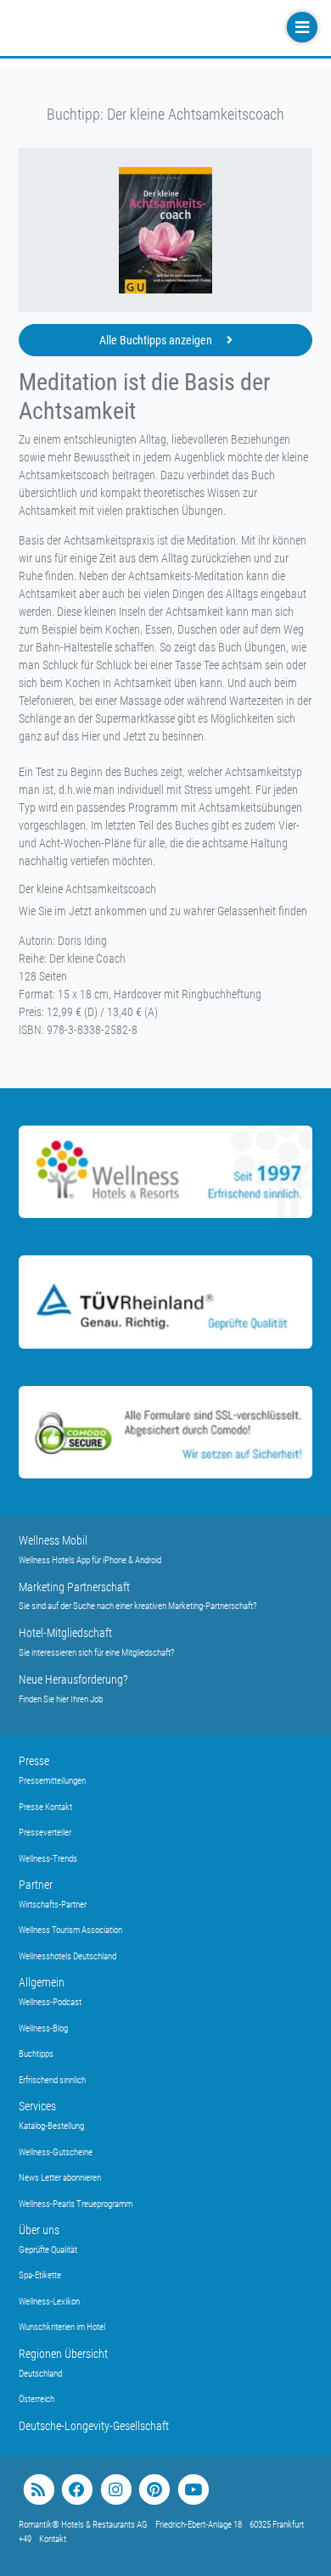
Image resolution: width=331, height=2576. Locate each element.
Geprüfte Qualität (48, 2250)
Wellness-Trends (48, 1859)
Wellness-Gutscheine (56, 2152)
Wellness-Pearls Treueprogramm (76, 2204)
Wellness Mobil (53, 1540)
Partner (36, 1885)
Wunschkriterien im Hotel (62, 2327)
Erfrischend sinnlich (52, 2080)
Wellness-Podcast (50, 2002)
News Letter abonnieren (60, 2178)
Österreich (36, 2399)
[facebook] (77, 2490)
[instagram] (116, 2490)
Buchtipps (36, 2054)
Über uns (39, 2230)
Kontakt (53, 2539)
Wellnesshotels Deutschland (67, 1956)
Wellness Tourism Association (70, 1930)
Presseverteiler (45, 1833)
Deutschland (40, 2374)
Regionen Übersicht (63, 2354)
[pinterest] (154, 2490)
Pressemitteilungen (52, 1781)
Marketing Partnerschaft (74, 1587)
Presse (34, 1761)
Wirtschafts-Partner (53, 1905)
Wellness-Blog (43, 2028)
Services (37, 2106)
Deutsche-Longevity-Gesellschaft (94, 2426)
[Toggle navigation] (300, 28)
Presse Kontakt (45, 1807)
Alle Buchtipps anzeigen (157, 340)
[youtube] (193, 2490)
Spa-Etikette (40, 2275)
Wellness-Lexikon (49, 2302)
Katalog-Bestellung (51, 2126)
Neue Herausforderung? (73, 1679)
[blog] (39, 2490)
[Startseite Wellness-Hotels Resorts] (121, 28)
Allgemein (42, 1982)
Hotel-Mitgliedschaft (65, 1633)
